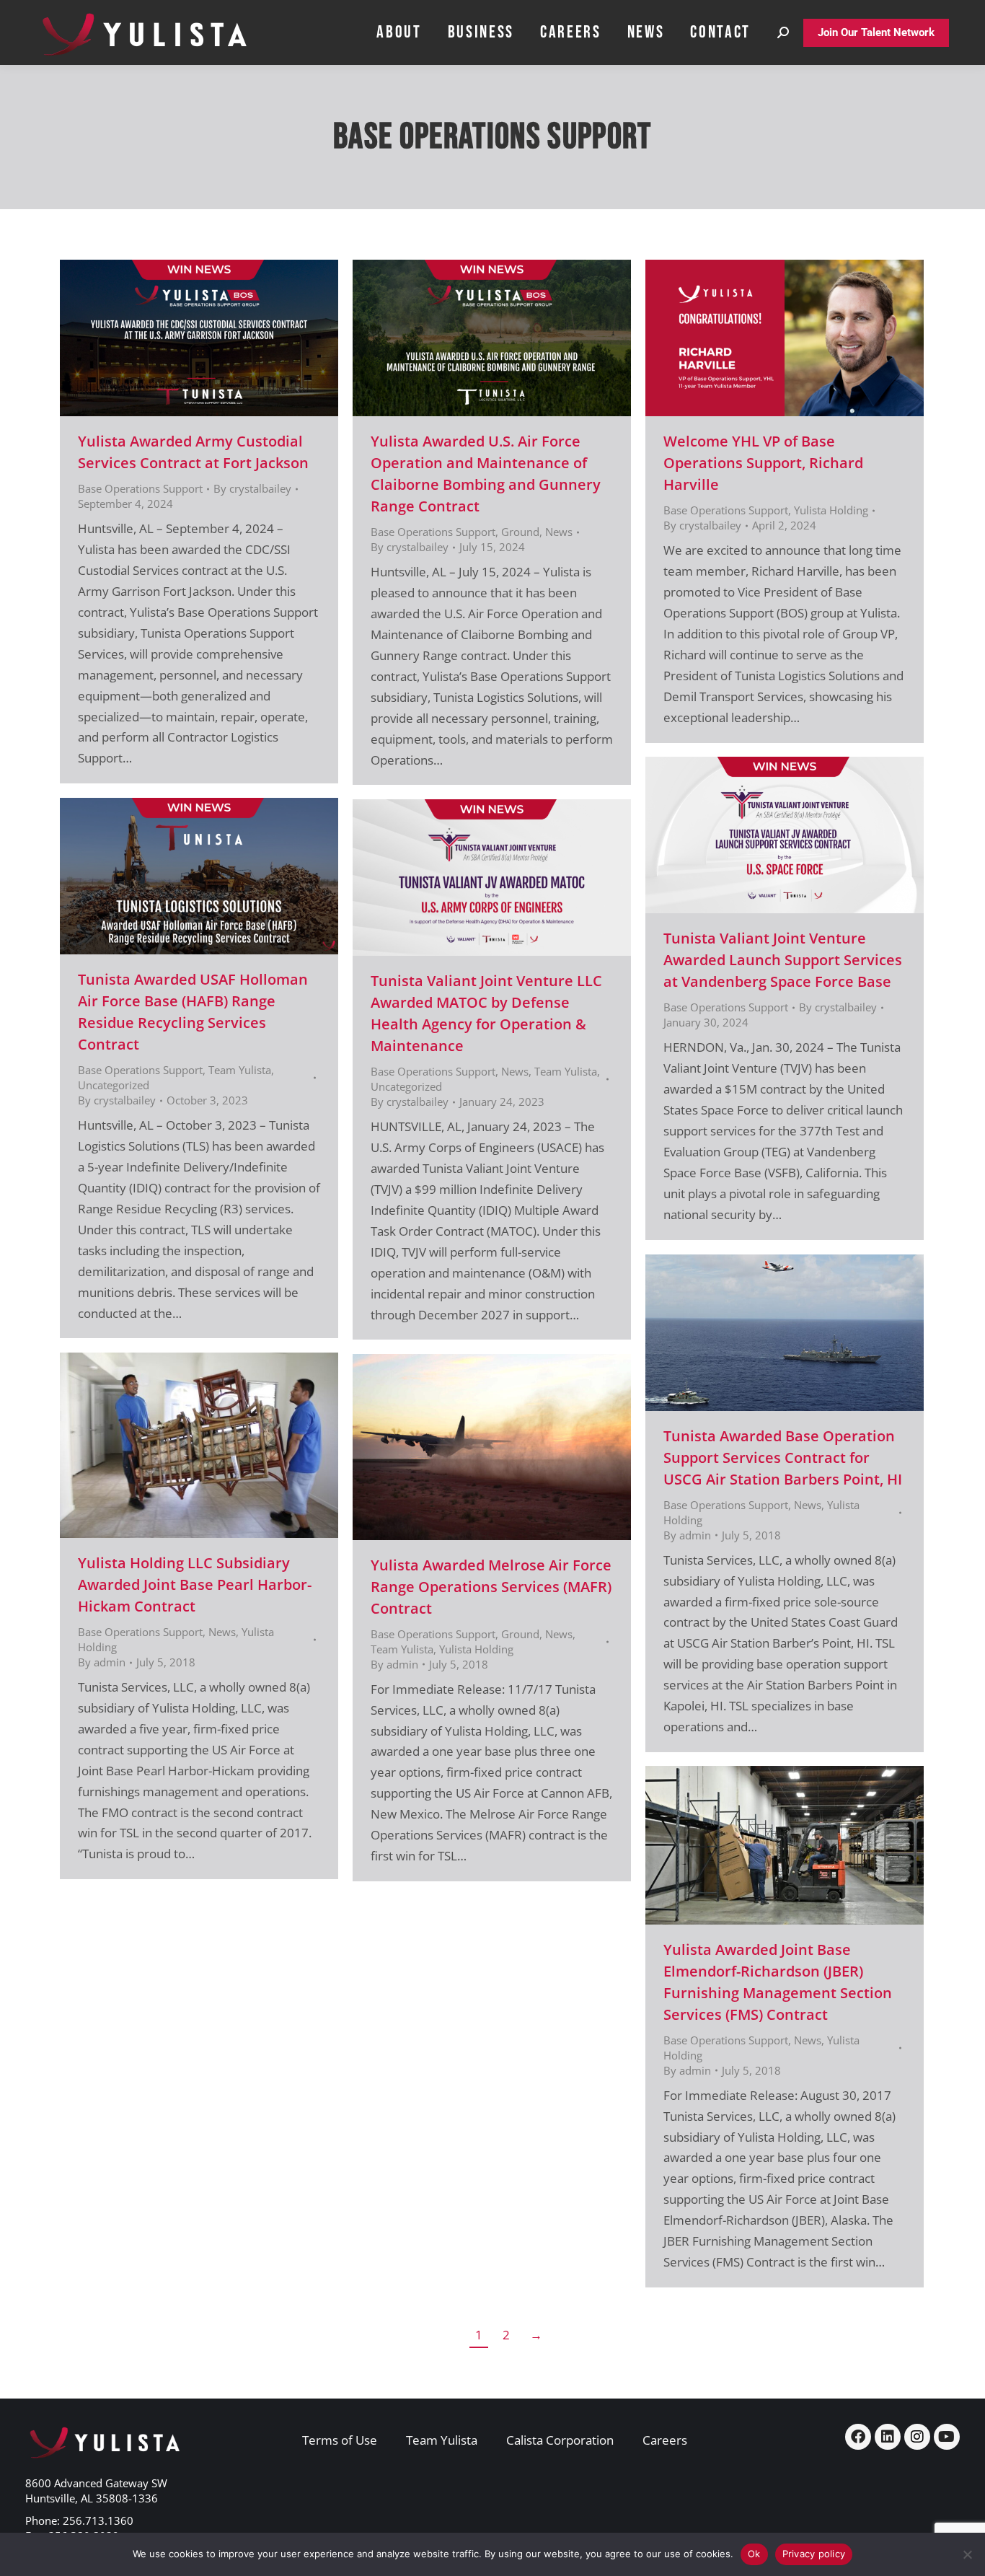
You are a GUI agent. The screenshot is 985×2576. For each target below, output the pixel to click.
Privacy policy (814, 2554)
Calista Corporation (560, 2440)
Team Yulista (240, 1070)
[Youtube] (947, 2437)
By (252, 488)
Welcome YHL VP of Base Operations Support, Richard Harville (763, 463)
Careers (665, 2440)
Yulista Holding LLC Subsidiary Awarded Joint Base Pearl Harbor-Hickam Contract (195, 1584)
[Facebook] (858, 2437)
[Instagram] (917, 2437)
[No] (967, 2554)
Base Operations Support (140, 488)
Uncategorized (114, 1085)
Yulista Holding (831, 510)
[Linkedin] (888, 2437)
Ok (754, 2554)
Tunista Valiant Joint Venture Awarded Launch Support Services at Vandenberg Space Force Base (783, 960)
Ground (520, 532)
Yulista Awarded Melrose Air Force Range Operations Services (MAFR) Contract (491, 1587)
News (559, 532)
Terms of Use (340, 2440)
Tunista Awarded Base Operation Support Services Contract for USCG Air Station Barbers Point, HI (783, 1458)
